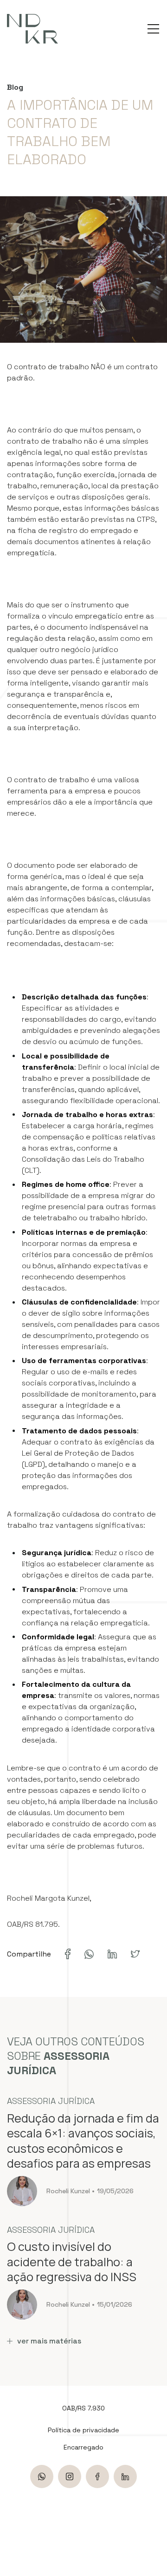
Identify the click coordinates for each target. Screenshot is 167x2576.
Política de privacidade (83, 2430)
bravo (156, 2514)
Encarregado (83, 2447)
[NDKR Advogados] (32, 29)
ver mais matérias (49, 2341)
